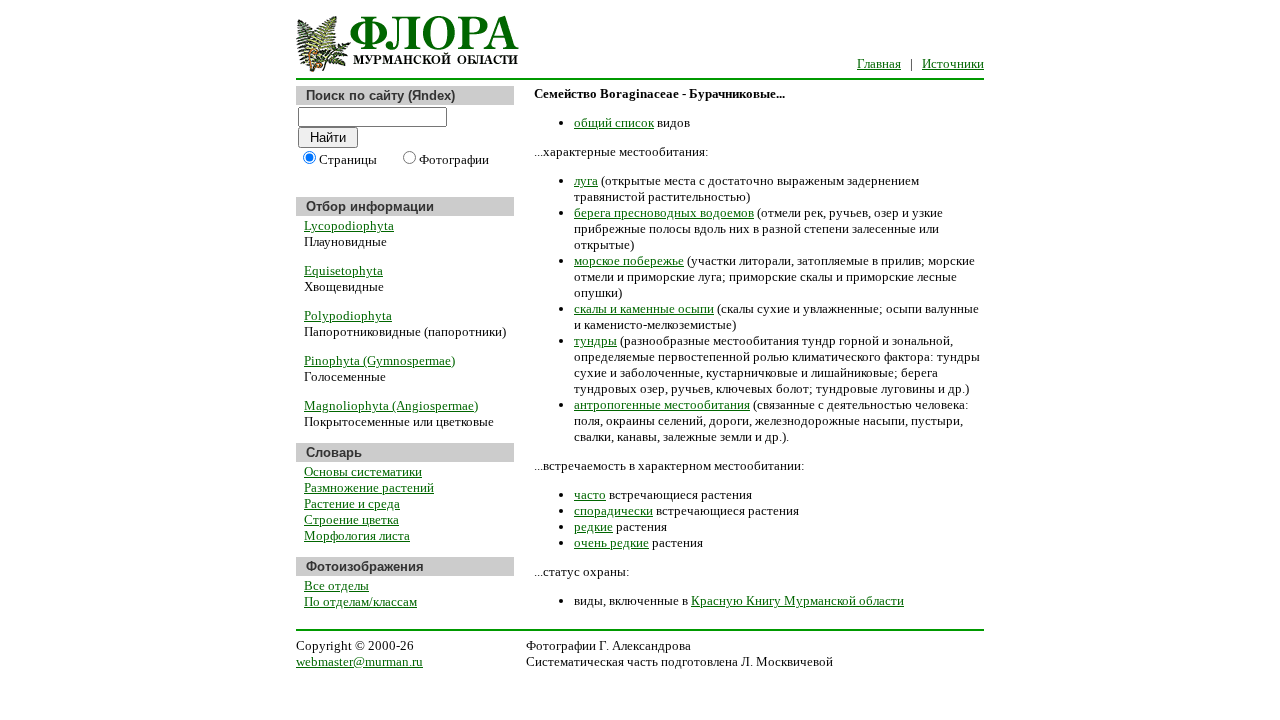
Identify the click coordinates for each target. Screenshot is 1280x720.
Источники (953, 63)
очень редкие (611, 542)
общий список (614, 122)
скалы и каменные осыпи (644, 308)
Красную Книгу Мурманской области (797, 600)
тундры (595, 340)
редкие (593, 526)
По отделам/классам (360, 601)
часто (590, 494)
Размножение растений (369, 487)
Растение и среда (352, 503)
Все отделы (336, 585)
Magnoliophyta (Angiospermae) (391, 405)
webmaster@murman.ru (359, 661)
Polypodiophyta (348, 315)
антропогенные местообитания (662, 404)
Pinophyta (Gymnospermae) (379, 360)
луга (586, 180)
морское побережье (629, 260)
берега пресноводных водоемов (664, 212)
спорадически (613, 510)
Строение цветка (351, 519)
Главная (879, 63)
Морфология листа (357, 535)
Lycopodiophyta (349, 225)
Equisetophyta (343, 270)
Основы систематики (363, 471)
